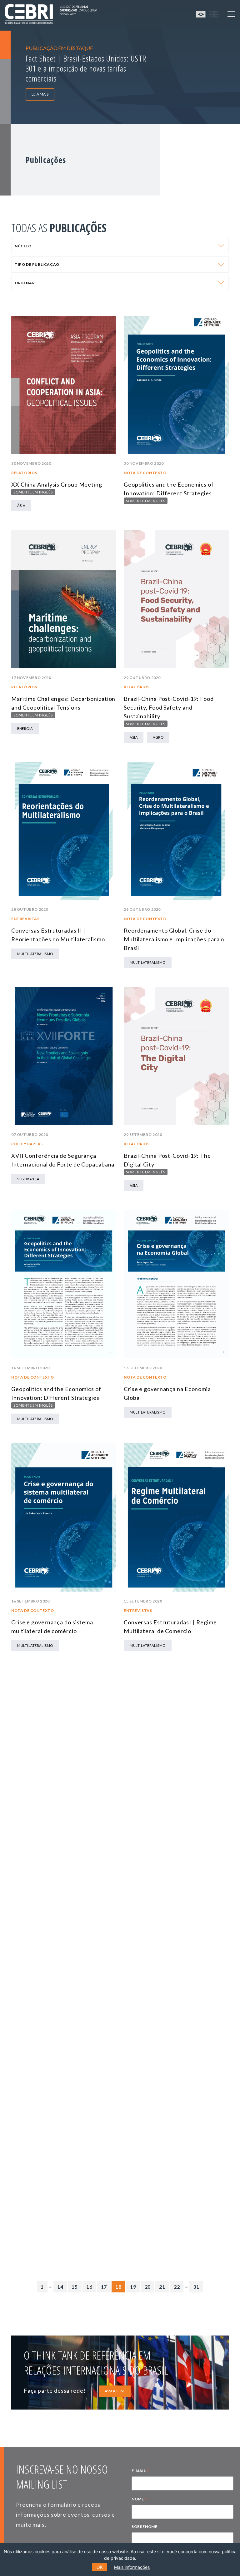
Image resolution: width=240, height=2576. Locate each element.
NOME (139, 2500)
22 (177, 2287)
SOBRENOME (144, 2526)
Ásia (21, 505)
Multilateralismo (35, 954)
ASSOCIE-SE (115, 2391)
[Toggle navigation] (231, 14)
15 (75, 2287)
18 (118, 2287)
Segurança (28, 1179)
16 (89, 2287)
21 (162, 2287)
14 (60, 2287)
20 (148, 2287)
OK (100, 2567)
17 (104, 2287)
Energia (25, 728)
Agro (158, 737)
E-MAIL (140, 2471)
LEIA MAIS (40, 94)
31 (196, 2287)
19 (133, 2287)
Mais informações (132, 2567)
